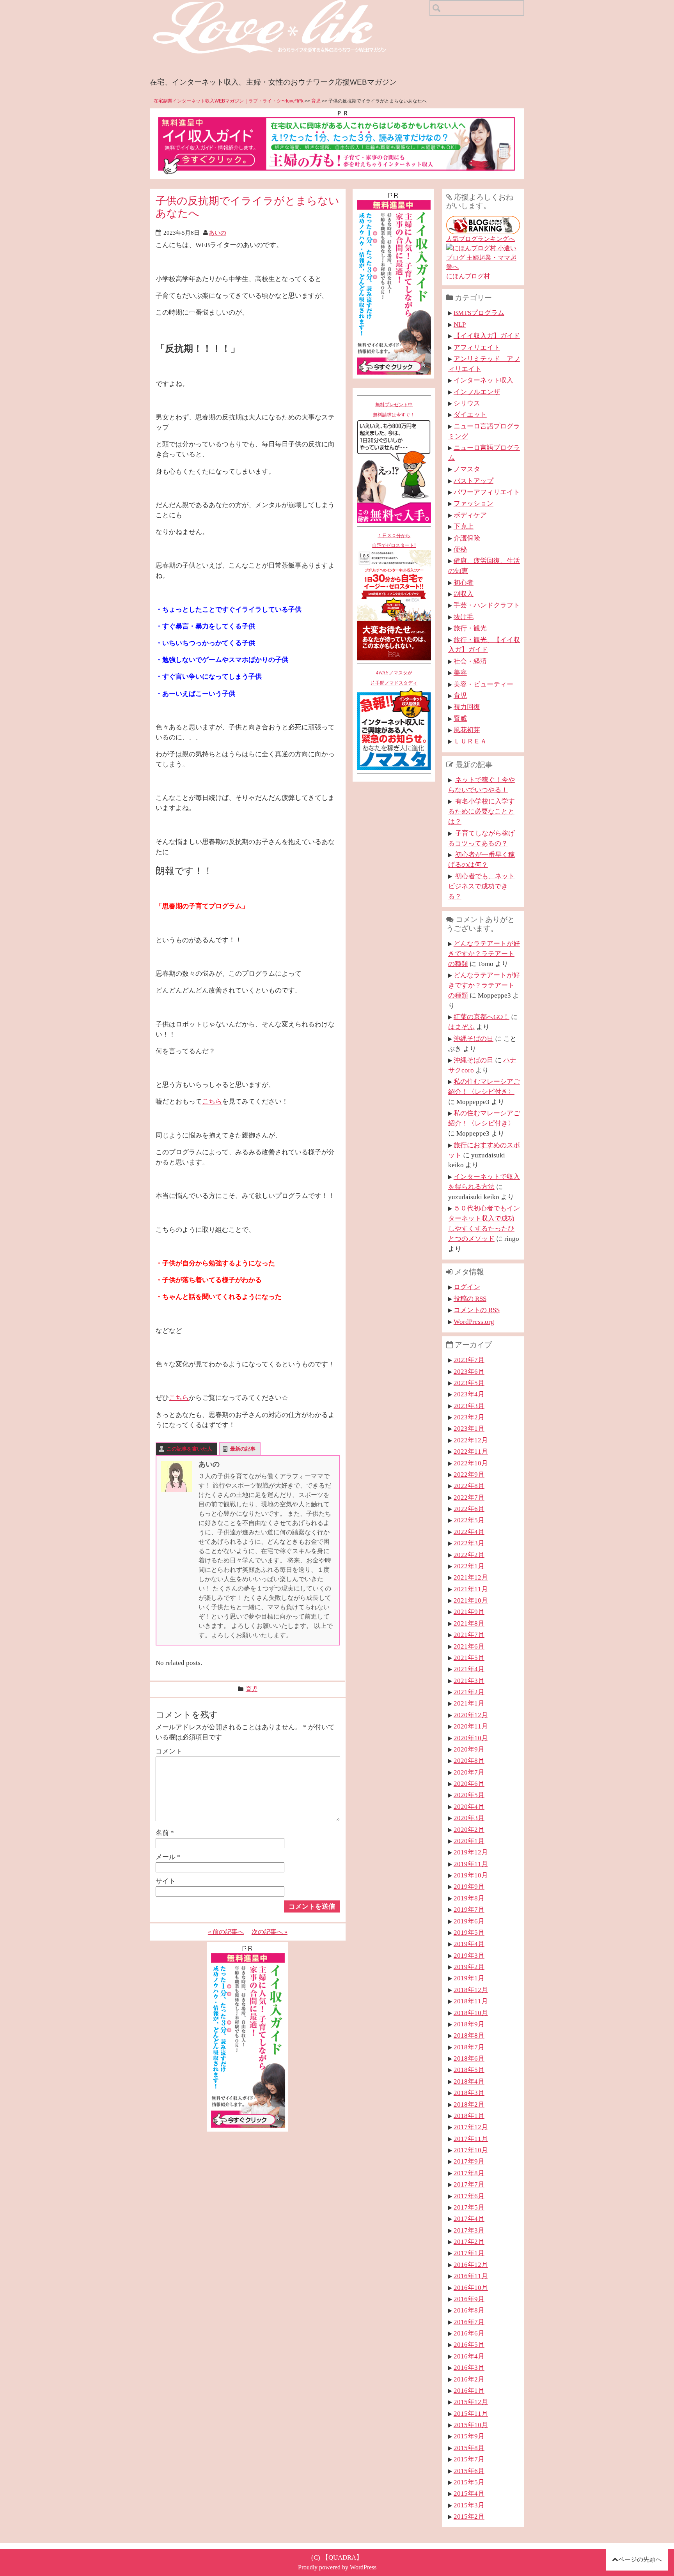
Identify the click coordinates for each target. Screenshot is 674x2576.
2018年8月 (469, 2035)
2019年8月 (469, 1898)
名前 (165, 1833)
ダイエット (470, 414)
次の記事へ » (270, 1932)
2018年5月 (469, 2070)
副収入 (464, 594)
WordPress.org (474, 1322)
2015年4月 (469, 2493)
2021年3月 (469, 1681)
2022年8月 (469, 1486)
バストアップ (474, 481)
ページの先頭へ (640, 2559)
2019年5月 (469, 1932)
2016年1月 (469, 2390)
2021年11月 (471, 1589)
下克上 (464, 526)
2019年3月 (469, 1955)
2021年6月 (469, 1646)
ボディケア (470, 515)
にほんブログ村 (468, 276)
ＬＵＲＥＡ (470, 741)
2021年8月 (469, 1623)
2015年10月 (471, 2425)
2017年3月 (469, 2230)
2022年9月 (469, 1474)
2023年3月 (469, 1406)
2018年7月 (469, 2047)
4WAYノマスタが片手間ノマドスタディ (394, 678)
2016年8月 (469, 2310)
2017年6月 (469, 2196)
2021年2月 (469, 1692)
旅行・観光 (470, 628)
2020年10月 (471, 1738)
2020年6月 (469, 1783)
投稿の (470, 1299)
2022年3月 (469, 1543)
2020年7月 (469, 1772)
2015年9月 (469, 2436)
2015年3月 (469, 2505)
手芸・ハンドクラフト (487, 605)
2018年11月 (471, 2001)
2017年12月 (471, 2127)
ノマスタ (467, 469)
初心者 (464, 582)
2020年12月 (471, 1715)
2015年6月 (469, 2471)
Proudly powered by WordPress (337, 2567)
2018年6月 (469, 2058)
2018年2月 (469, 2104)
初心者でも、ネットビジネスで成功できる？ (482, 886)
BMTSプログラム (479, 313)
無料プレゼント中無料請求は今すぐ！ (394, 410)
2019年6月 (469, 1921)
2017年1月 (469, 2253)
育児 (316, 101)
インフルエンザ (477, 392)
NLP (460, 324)
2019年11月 (471, 1864)
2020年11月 (471, 1726)
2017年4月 (469, 2219)
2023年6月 (469, 1371)
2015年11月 (471, 2413)
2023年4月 (469, 1394)
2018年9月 (469, 2024)
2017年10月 (471, 2150)
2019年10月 (471, 1875)
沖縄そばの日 (474, 1039)
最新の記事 (243, 1449)
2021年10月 (471, 1600)
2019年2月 (469, 1967)
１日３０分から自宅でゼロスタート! (394, 541)
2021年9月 (469, 1612)
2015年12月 (471, 2402)
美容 (460, 672)
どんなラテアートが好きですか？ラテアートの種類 (484, 954)
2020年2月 (469, 1829)
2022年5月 (469, 1520)
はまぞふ (461, 1027)
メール (168, 1857)
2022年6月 (469, 1509)
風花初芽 (467, 730)
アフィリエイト (477, 347)
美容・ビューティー (483, 684)
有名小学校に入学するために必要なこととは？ (482, 811)
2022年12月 (471, 1440)
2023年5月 (469, 1383)
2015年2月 (469, 2516)
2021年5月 (469, 1658)
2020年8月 (469, 1760)
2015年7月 (469, 2459)
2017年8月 (469, 2173)
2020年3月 (469, 1818)
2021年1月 (469, 1703)
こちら (212, 1101)
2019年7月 (469, 1909)
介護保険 (467, 538)
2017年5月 (469, 2207)
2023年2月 (469, 1417)
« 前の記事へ (226, 1932)
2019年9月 (469, 1886)
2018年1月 (469, 2116)
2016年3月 (469, 2367)
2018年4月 (469, 2081)
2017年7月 (469, 2184)
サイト (166, 1881)
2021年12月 (471, 1577)
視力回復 (467, 707)
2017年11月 (471, 2139)
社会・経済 (470, 661)
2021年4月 (469, 1669)
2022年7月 (469, 1497)
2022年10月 (471, 1463)
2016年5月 (469, 2344)
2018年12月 (471, 1990)
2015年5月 (469, 2482)
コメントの (477, 1310)
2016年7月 (469, 2322)
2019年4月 (469, 1944)
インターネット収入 (483, 380)
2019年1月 (469, 1978)
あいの (217, 233)
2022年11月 (471, 1451)
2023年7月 (469, 1360)
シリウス (467, 403)
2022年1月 (469, 1566)
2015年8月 (469, 2448)
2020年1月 (469, 1841)
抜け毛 (464, 617)
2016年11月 (471, 2276)
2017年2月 (469, 2242)
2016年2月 (469, 2379)
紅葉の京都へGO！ (482, 1017)
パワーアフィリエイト (487, 492)
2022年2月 (469, 1555)
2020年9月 (469, 1749)
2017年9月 (469, 2161)
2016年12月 (471, 2265)
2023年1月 (469, 1428)
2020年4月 (469, 1806)
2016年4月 (469, 2356)
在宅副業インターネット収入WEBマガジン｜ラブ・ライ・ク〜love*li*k (229, 101)
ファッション (474, 503)
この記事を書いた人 (189, 1449)
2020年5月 (469, 1795)
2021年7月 (469, 1635)
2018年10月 (471, 2013)
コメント (169, 1751)
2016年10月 (471, 2288)
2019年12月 (471, 1852)
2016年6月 (469, 2333)
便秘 (460, 549)
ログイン (467, 1287)
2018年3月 (469, 2093)
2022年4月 (469, 1532)
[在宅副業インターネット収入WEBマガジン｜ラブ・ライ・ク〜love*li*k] (290, 6)
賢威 (460, 718)
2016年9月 (469, 2299)
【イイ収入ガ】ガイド (487, 336)
